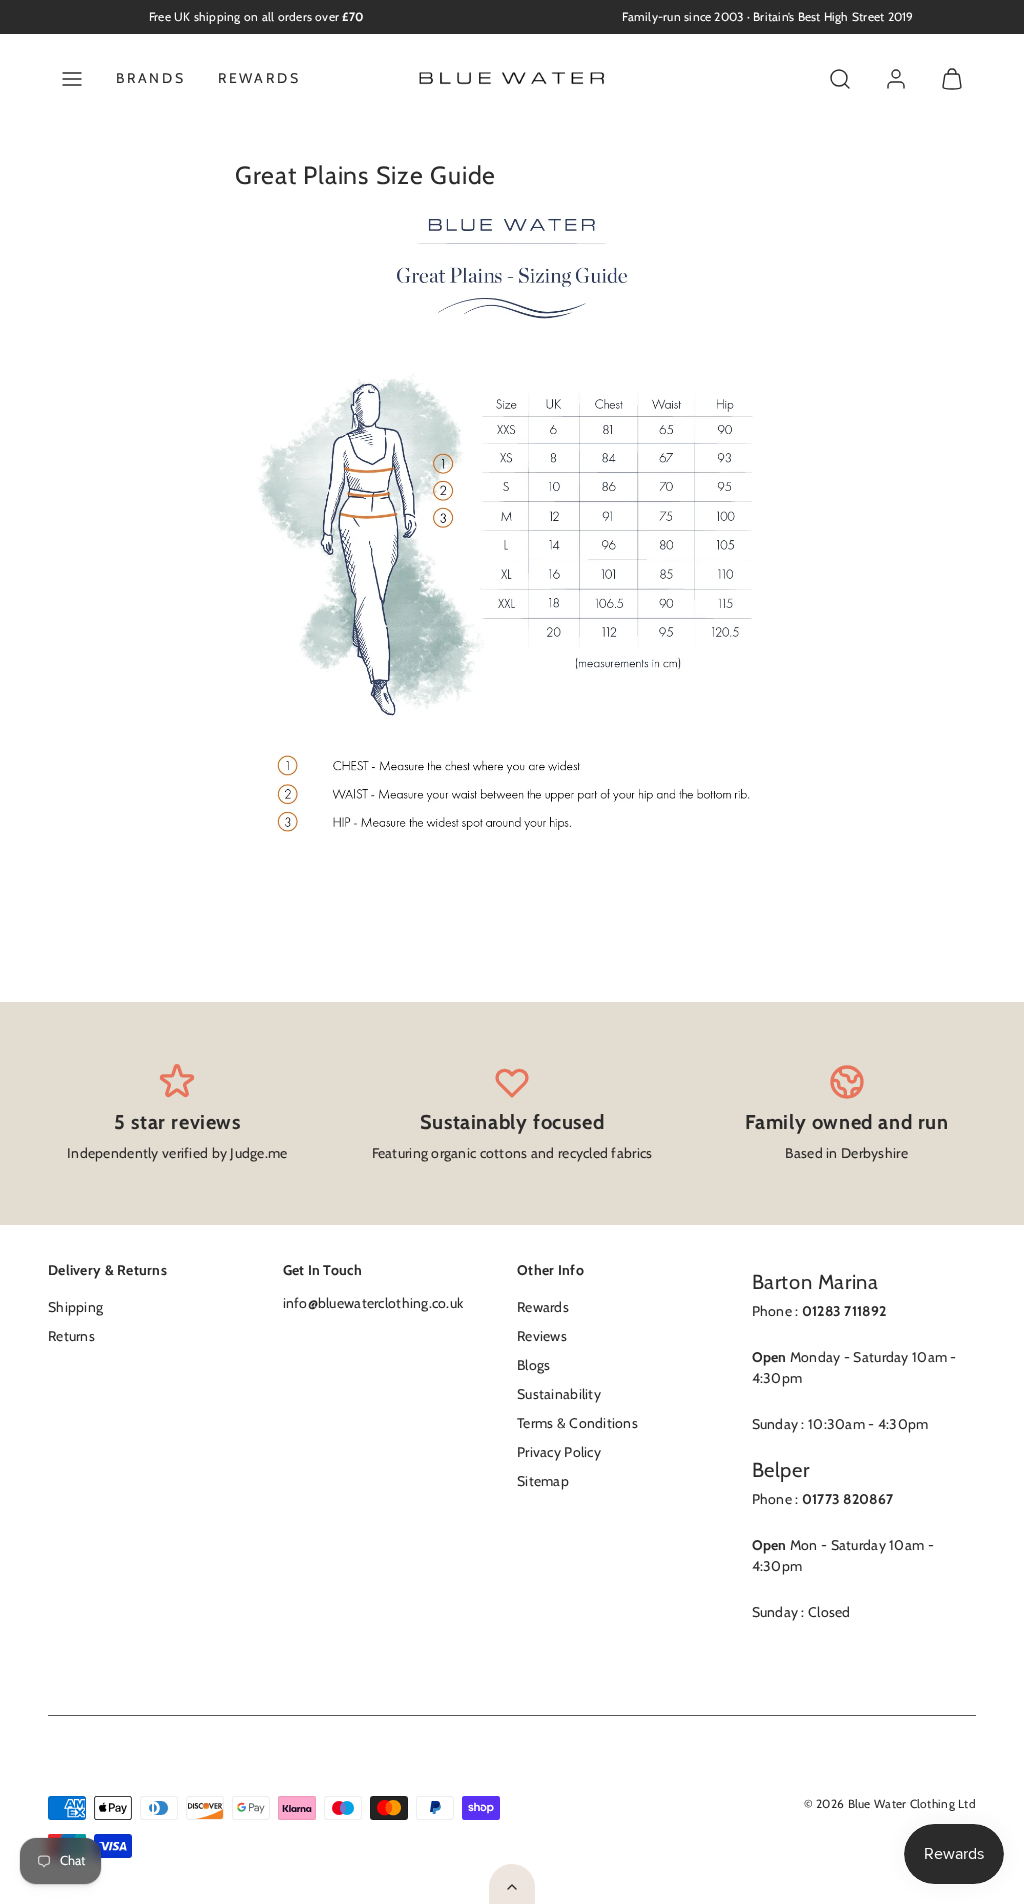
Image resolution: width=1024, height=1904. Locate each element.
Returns (71, 1336)
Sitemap (543, 1481)
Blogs (533, 1365)
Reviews (542, 1336)
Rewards (259, 78)
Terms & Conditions (577, 1423)
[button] (72, 79)
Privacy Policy (559, 1452)
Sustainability (559, 1394)
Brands (151, 78)
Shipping (75, 1307)
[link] (896, 79)
